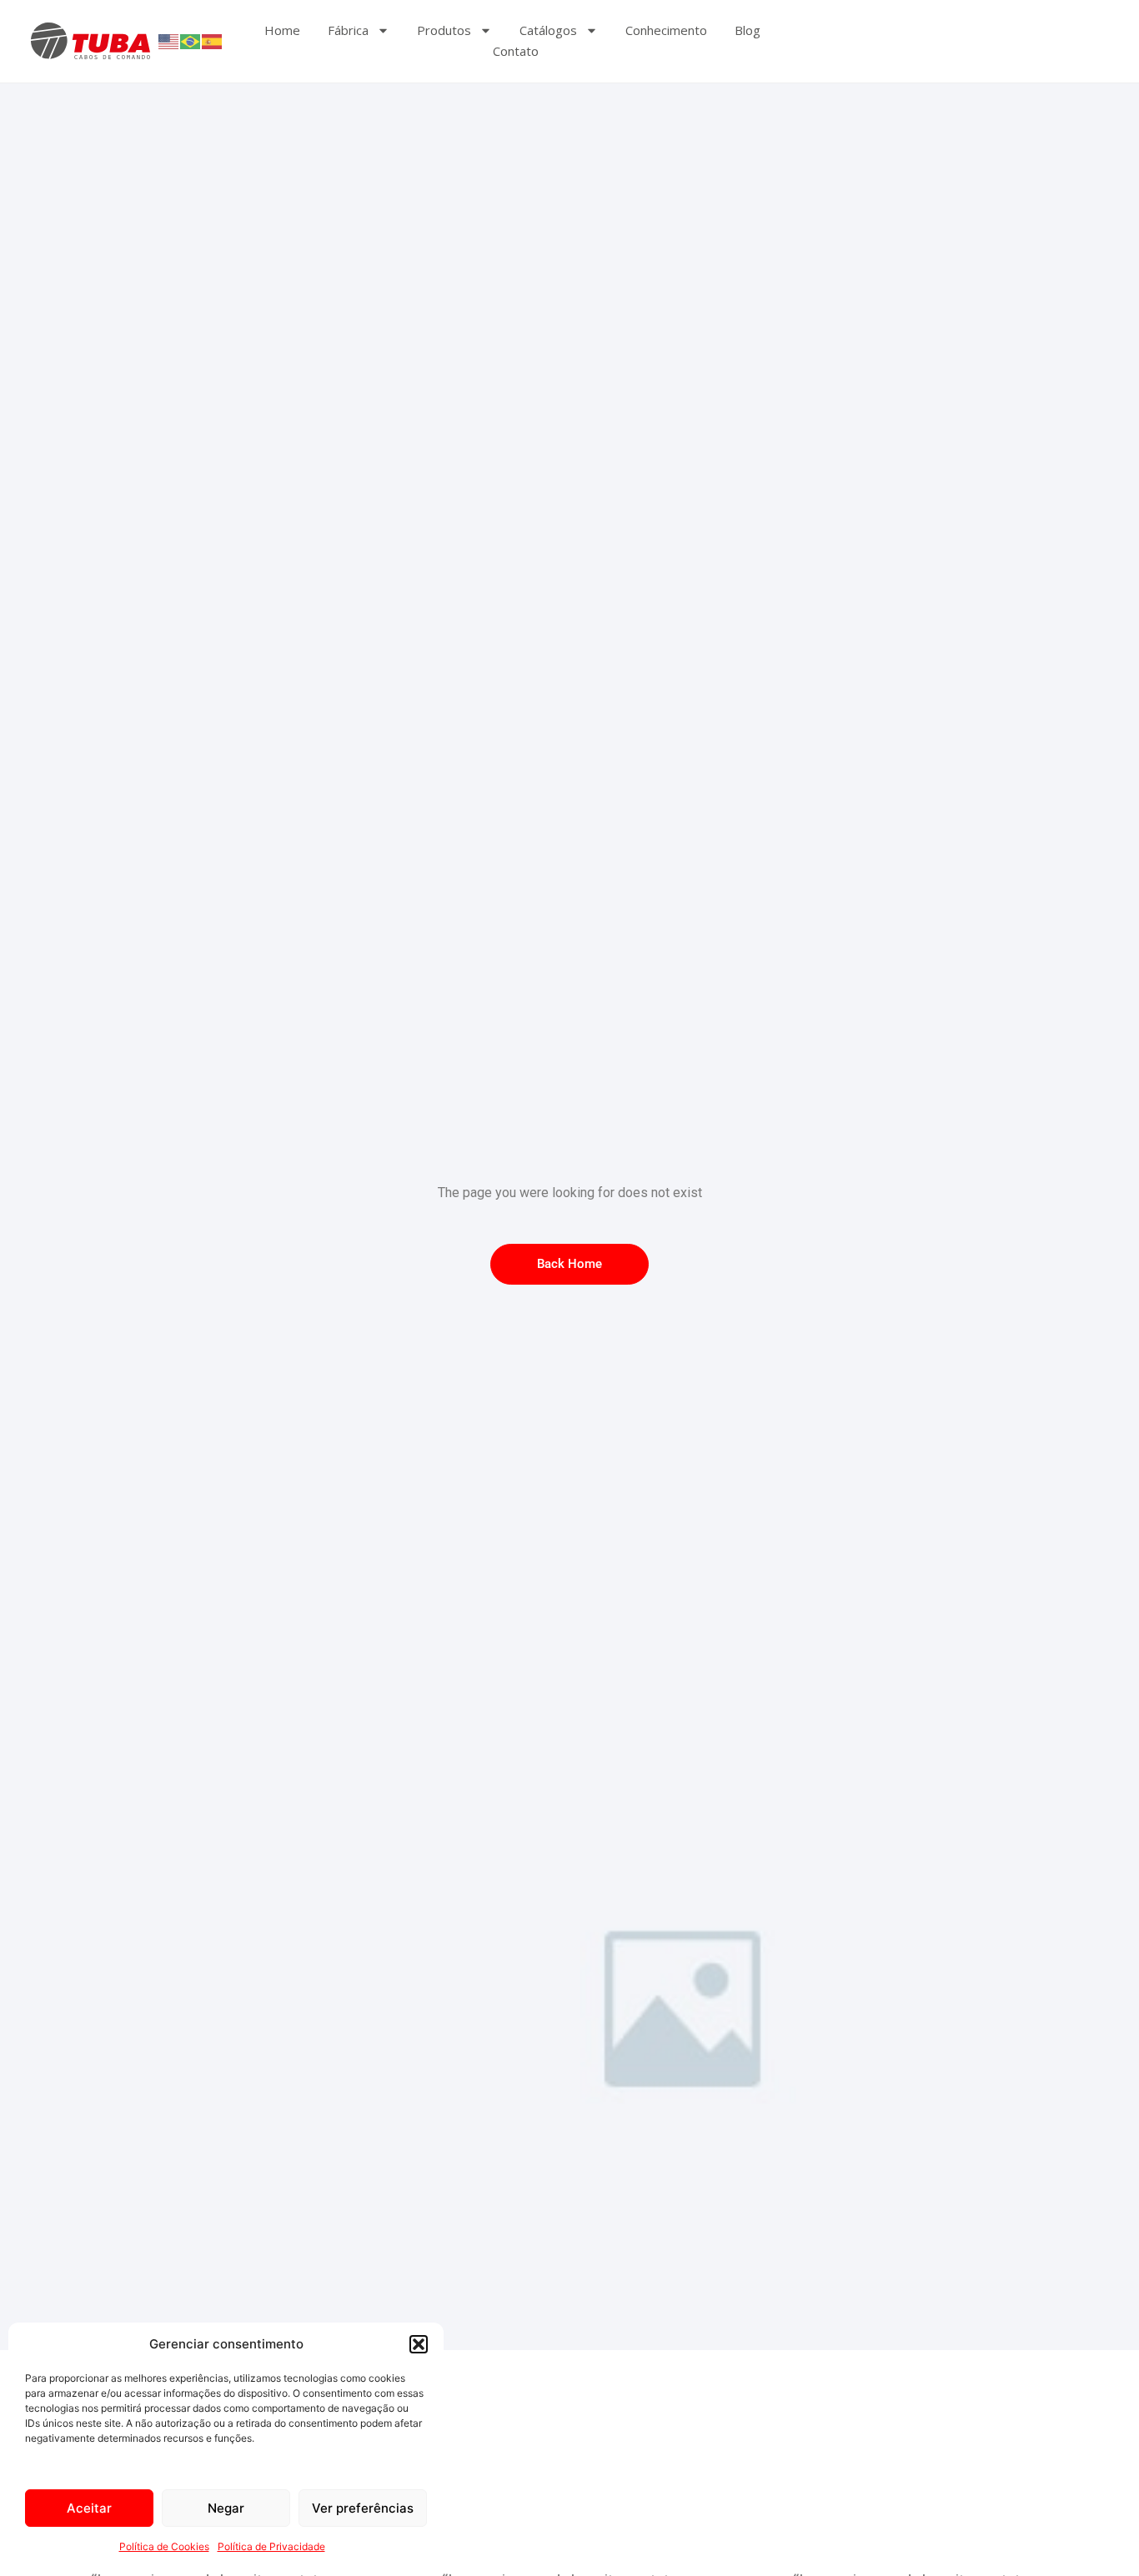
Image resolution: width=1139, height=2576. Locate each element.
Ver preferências (363, 2508)
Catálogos (548, 30)
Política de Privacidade (271, 2546)
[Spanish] (213, 41)
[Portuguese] (191, 41)
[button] (419, 2344)
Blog (748, 30)
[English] (169, 41)
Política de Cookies (164, 2546)
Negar (226, 2508)
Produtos (444, 30)
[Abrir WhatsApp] (1097, 2534)
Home (282, 30)
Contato (516, 51)
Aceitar (89, 2508)
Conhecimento (666, 30)
